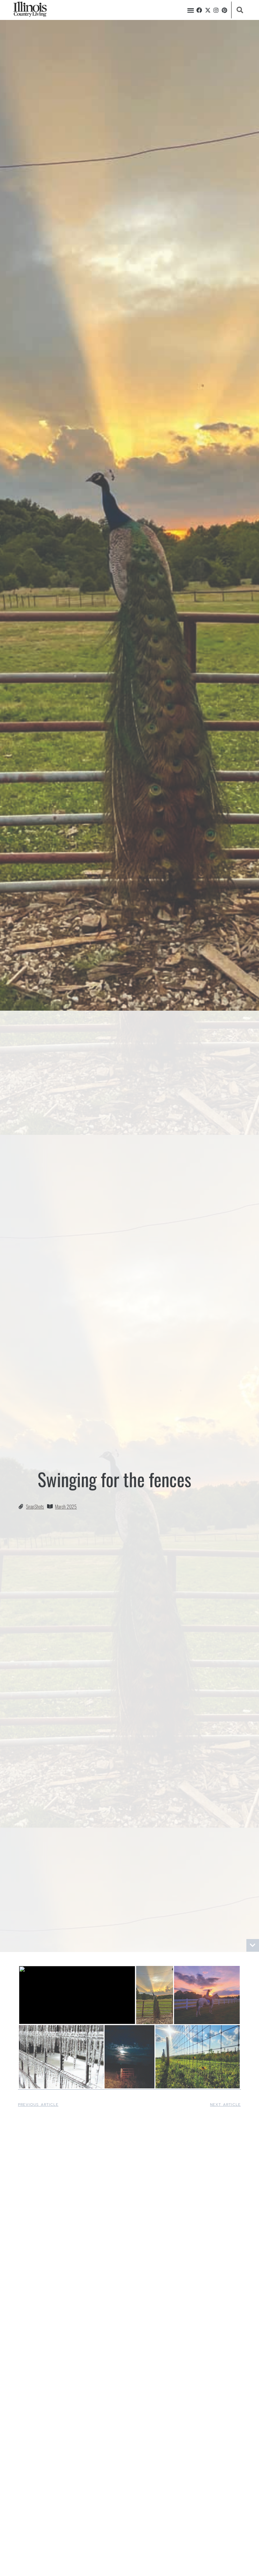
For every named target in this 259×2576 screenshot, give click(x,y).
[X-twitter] (208, 10)
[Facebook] (199, 10)
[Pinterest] (225, 10)
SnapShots (35, 1506)
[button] (191, 10)
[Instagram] (216, 10)
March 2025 (66, 1506)
